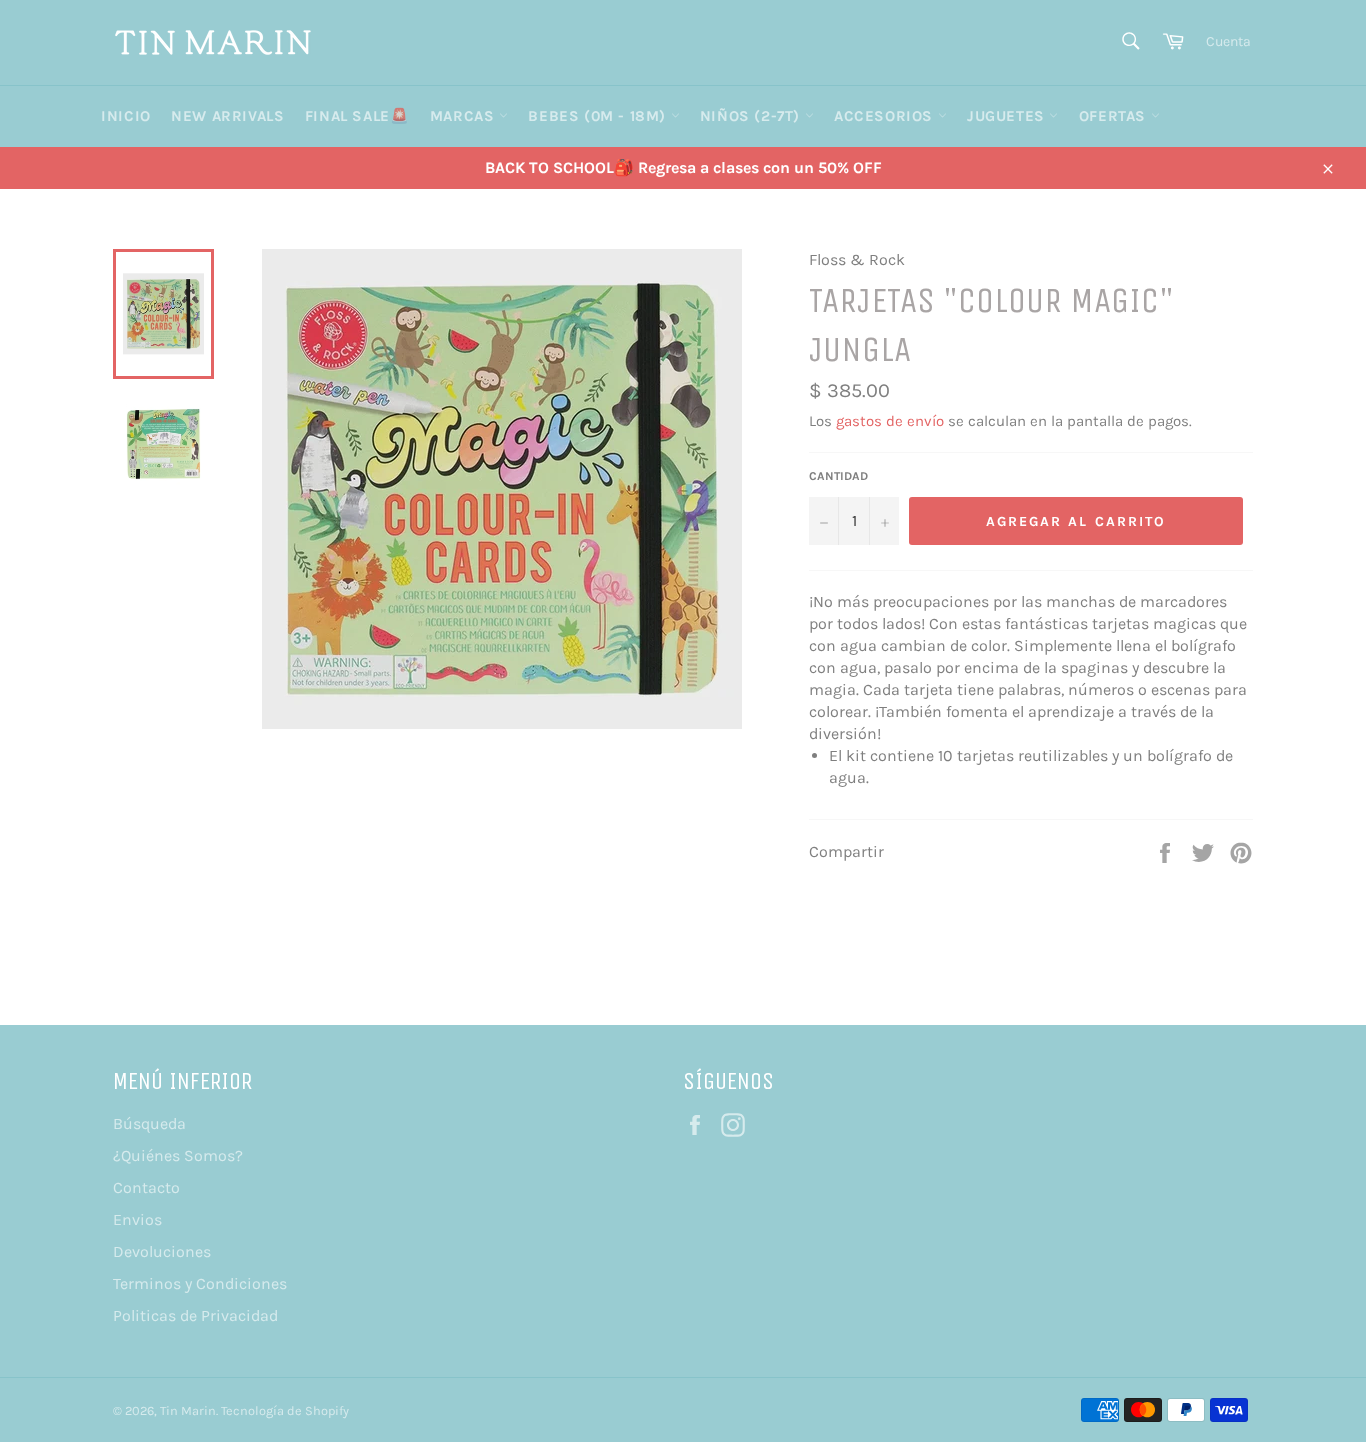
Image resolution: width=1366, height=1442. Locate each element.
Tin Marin (188, 1410)
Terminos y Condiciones (200, 1283)
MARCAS (464, 116)
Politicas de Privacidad (195, 1315)
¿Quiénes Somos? (178, 1155)
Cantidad (838, 476)
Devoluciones (162, 1251)
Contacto (146, 1187)
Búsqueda (149, 1123)
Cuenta (1228, 41)
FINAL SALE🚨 (357, 116)
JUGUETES (1008, 116)
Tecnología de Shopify (285, 1410)
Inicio (126, 116)
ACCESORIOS (886, 116)
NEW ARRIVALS (227, 116)
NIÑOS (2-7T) (752, 116)
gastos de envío (890, 421)
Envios (137, 1219)
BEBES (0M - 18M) (599, 116)
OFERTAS (1115, 116)
